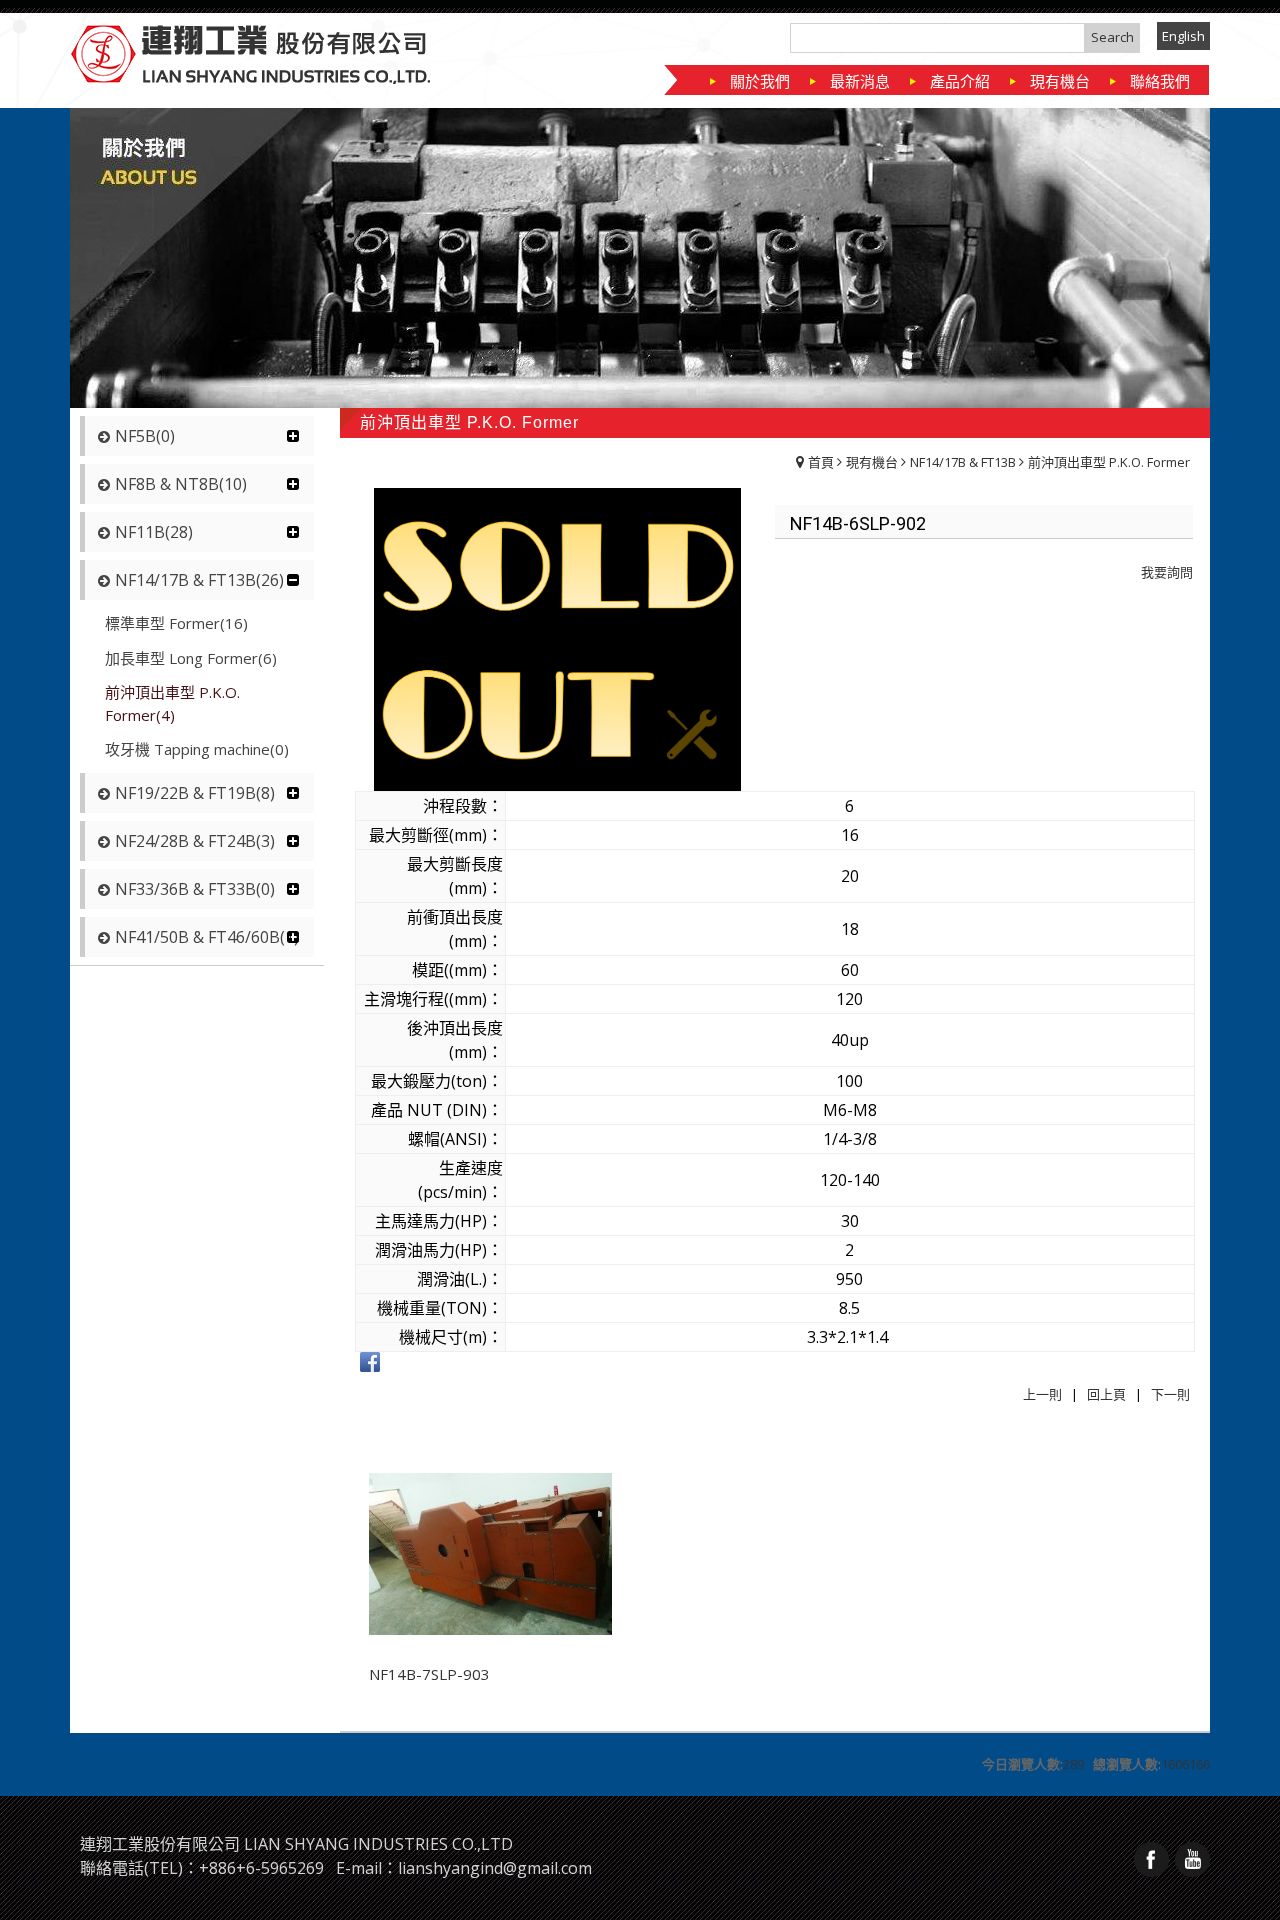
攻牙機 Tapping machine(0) (197, 749)
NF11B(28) (154, 532)
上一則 (1042, 1394)
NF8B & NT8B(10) (181, 484)
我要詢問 (1167, 572)
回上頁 (1106, 1394)
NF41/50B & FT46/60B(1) (207, 937)
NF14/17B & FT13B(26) (199, 580)
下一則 (1170, 1394)
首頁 (821, 462)
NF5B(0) (145, 436)
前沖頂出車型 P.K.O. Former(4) (172, 703)
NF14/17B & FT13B (963, 462)
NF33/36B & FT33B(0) (195, 889)
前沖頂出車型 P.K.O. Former (1109, 462)
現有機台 (872, 462)
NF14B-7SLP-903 (429, 1674)
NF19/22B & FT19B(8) (195, 793)
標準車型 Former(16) (176, 623)
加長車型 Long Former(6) (191, 658)
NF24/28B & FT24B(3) (195, 841)
